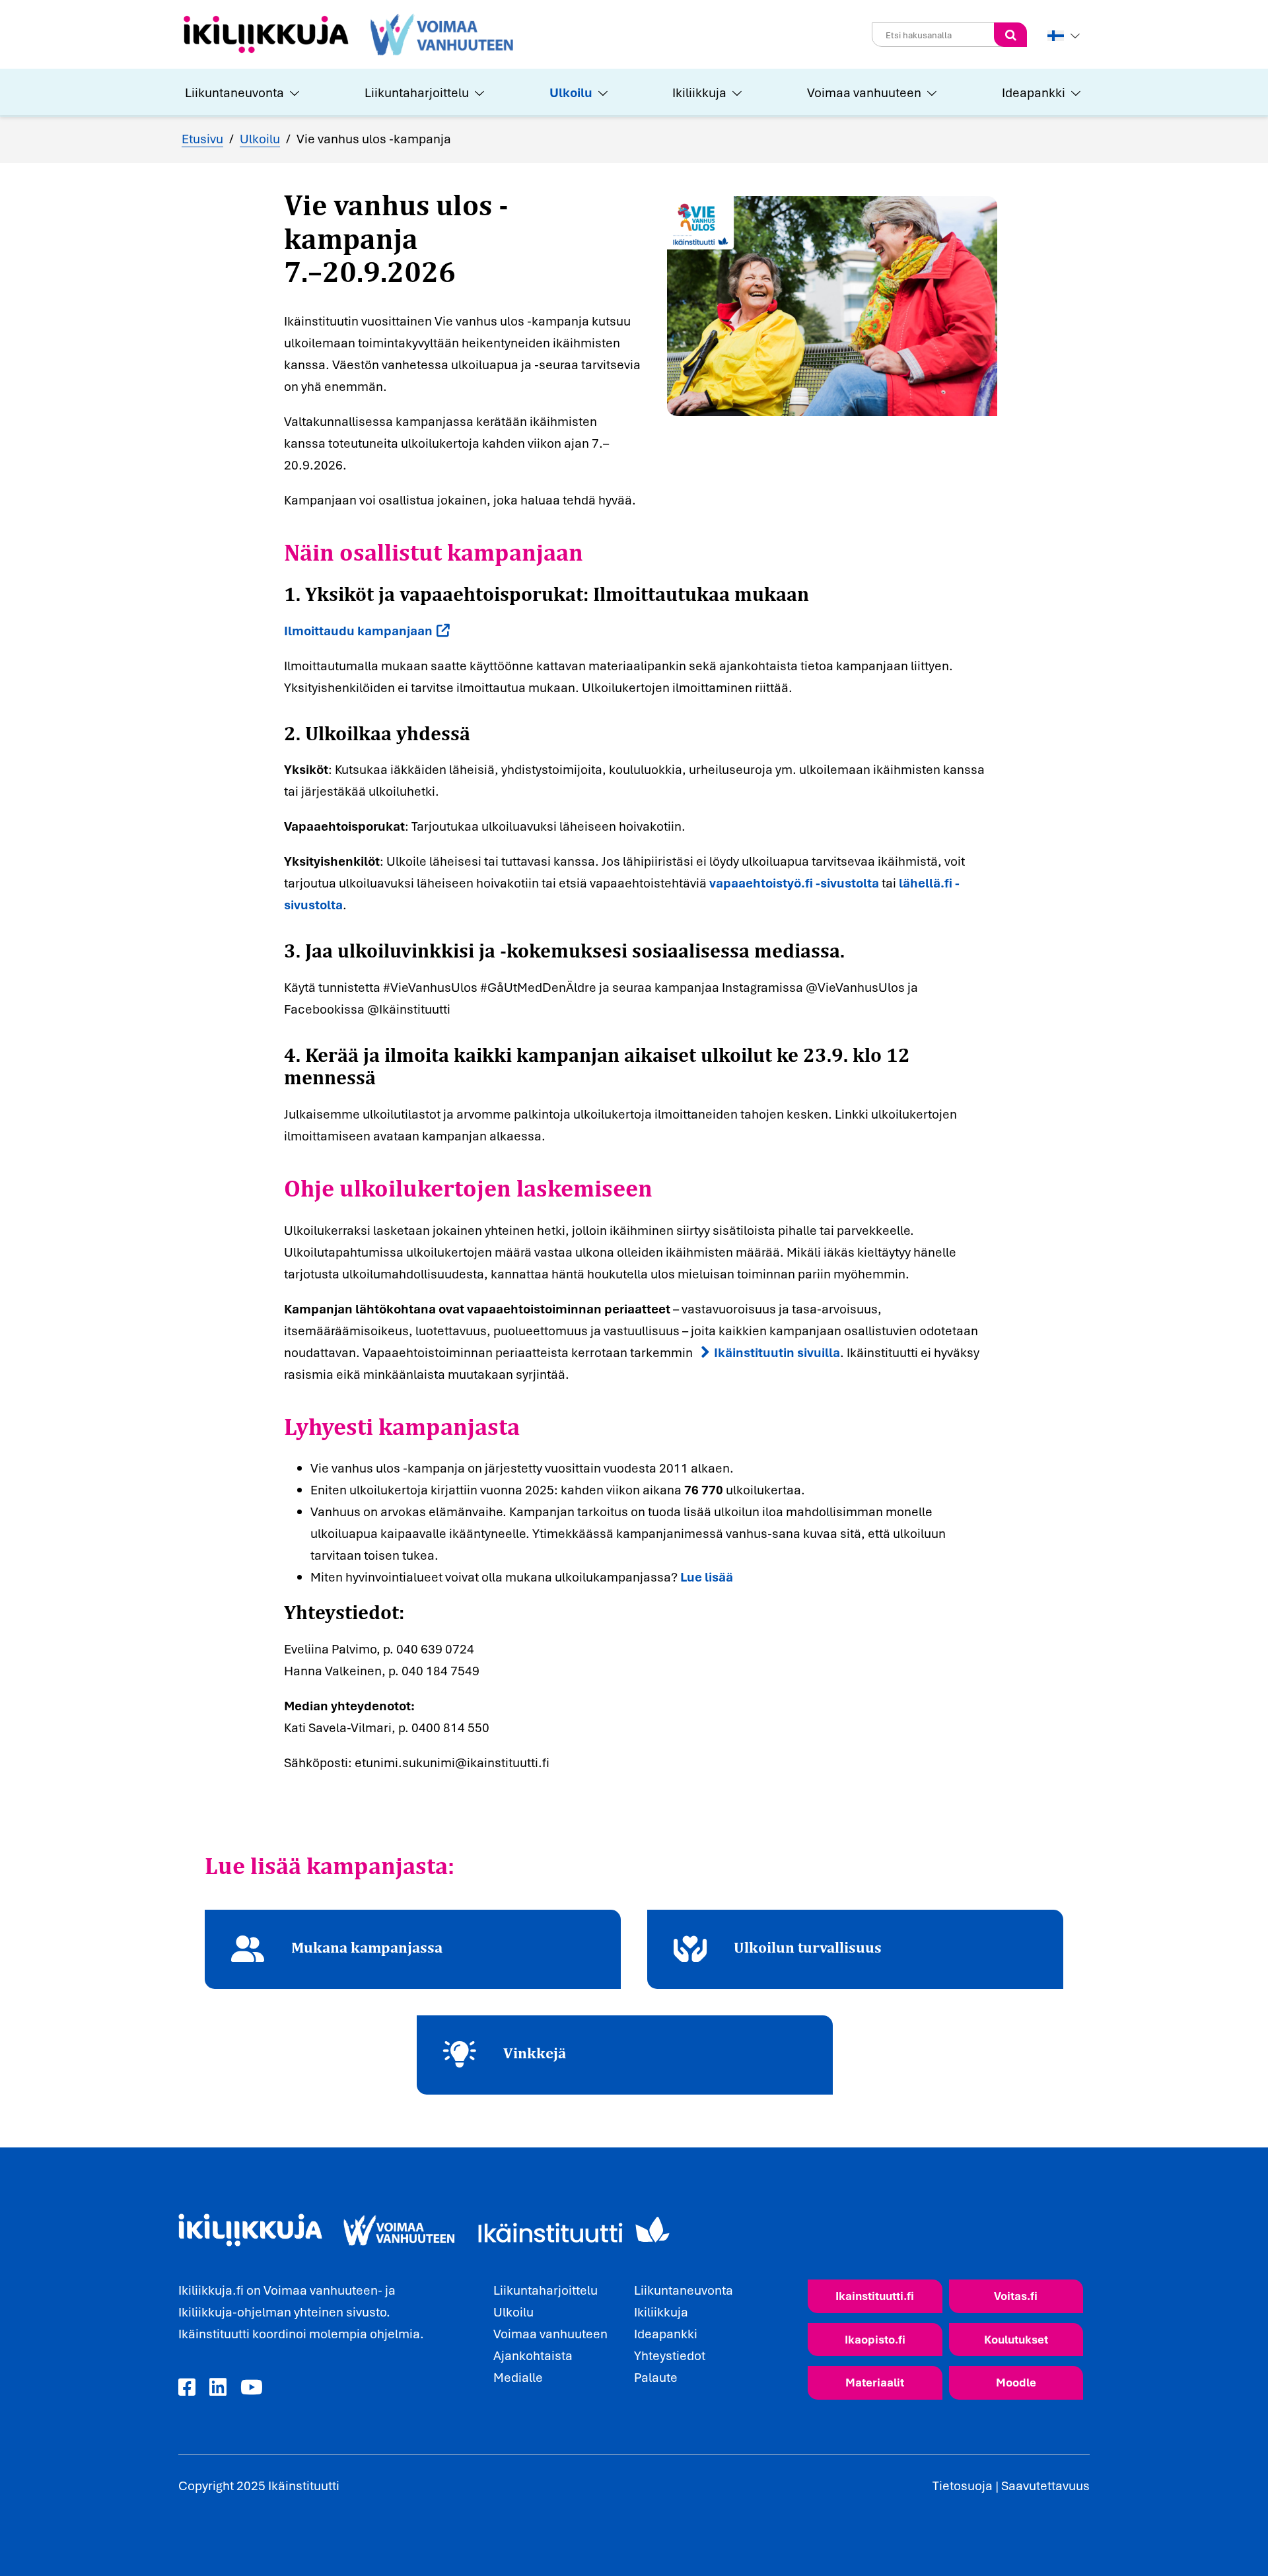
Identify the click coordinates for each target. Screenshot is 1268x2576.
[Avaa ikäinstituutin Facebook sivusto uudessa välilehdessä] (187, 2388)
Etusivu (202, 139)
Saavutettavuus (1045, 2486)
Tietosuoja (963, 2486)
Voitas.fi (1016, 2296)
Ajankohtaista (533, 2355)
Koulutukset (1016, 2339)
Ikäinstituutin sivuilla (777, 1352)
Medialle (518, 2377)
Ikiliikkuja (699, 92)
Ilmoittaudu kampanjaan (358, 631)
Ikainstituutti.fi (875, 2296)
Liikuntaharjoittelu (417, 92)
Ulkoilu (571, 92)
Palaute (656, 2377)
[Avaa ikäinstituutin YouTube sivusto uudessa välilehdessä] (252, 2388)
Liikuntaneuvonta (234, 92)
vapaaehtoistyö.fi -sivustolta (794, 883)
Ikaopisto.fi (875, 2339)
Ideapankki (1034, 92)
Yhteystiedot (670, 2355)
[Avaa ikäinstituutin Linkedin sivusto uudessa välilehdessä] (218, 2388)
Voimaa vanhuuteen (864, 92)
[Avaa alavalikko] (293, 92)
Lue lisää (707, 1577)
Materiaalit (875, 2382)
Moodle (1016, 2382)
